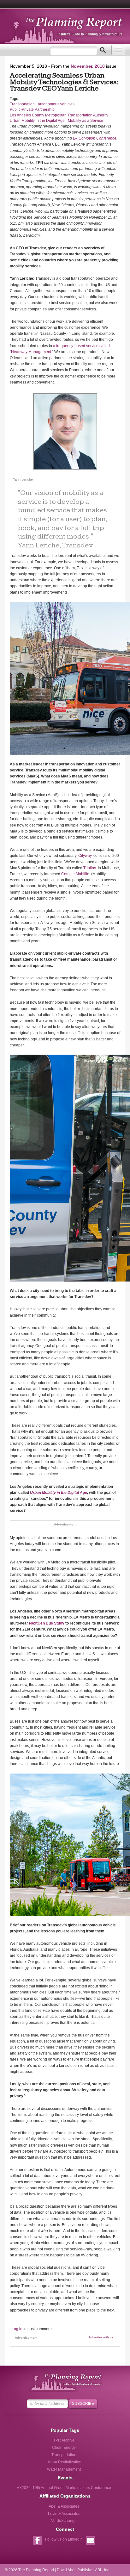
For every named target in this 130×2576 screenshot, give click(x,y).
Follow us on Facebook (37, 2541)
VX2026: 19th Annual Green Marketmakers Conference (64, 2488)
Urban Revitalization (64, 2462)
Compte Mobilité (75, 874)
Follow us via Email (90, 2541)
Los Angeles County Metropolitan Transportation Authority (59, 115)
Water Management (64, 2469)
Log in (17, 2329)
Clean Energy (64, 2448)
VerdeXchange (64, 2521)
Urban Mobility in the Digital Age (37, 121)
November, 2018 (88, 66)
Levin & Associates (64, 2514)
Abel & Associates (64, 2506)
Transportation (22, 104)
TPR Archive (64, 2440)
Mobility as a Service (86, 121)
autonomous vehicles (56, 104)
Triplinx (90, 868)
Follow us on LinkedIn (64, 2539)
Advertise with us (101, 2337)
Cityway (85, 856)
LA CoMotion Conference (95, 138)
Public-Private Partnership (32, 109)
